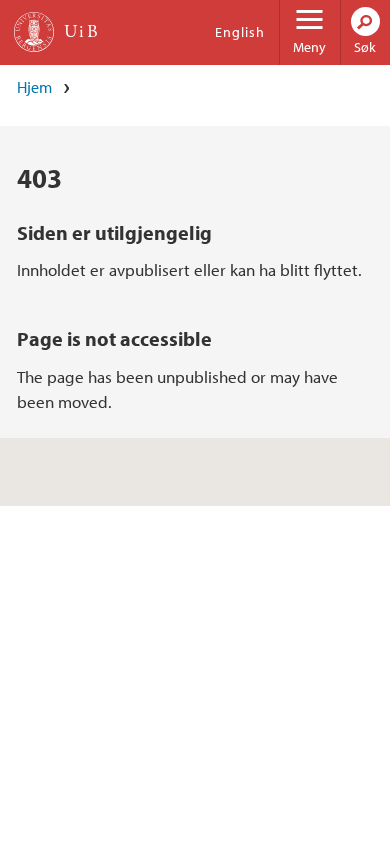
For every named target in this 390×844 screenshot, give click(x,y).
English (240, 32)
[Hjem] (34, 32)
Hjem (34, 87)
